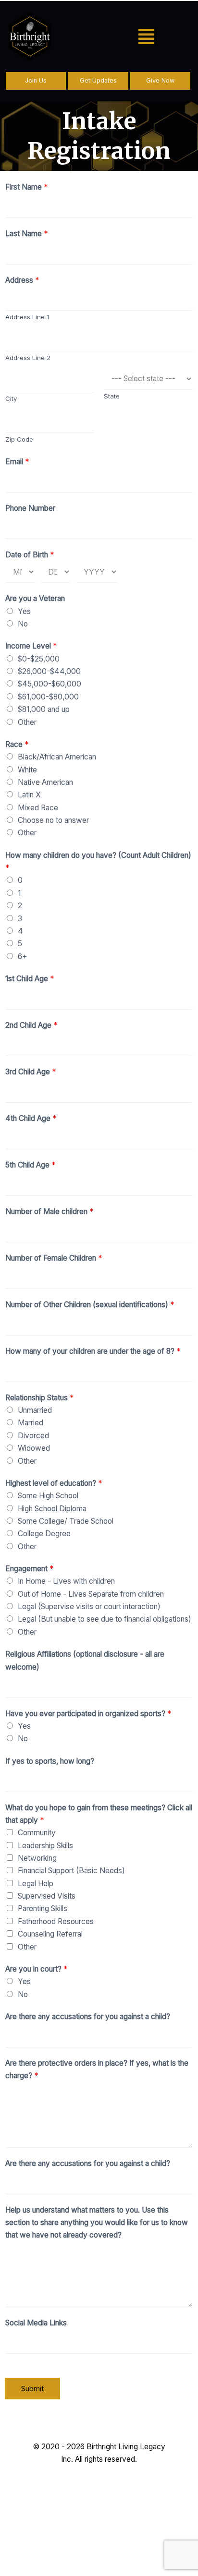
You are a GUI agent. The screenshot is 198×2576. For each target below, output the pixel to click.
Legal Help (36, 1884)
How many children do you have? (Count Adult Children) (98, 861)
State (112, 396)
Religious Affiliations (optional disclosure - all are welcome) (85, 1660)
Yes (24, 611)
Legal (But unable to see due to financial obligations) (105, 1619)
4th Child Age (31, 1118)
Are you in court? (36, 1969)
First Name (26, 187)
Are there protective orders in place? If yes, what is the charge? (97, 2069)
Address (22, 280)
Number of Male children (49, 1211)
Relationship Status (39, 1398)
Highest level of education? (54, 1483)
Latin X (29, 795)
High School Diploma (52, 1509)
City (11, 398)
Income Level (31, 646)
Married (31, 1423)
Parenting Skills (43, 1908)
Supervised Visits (47, 1896)
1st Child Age (30, 979)
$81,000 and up (44, 709)
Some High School (48, 1496)
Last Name (26, 234)
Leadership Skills (45, 1846)
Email (17, 462)
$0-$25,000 (39, 659)
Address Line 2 (28, 358)
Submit (32, 2389)
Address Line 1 (27, 317)
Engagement (29, 1569)
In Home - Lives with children (66, 1581)
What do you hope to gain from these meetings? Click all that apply (99, 1814)
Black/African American (57, 757)
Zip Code (19, 439)
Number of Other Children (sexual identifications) (90, 1305)
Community (37, 1833)
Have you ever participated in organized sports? (88, 1714)
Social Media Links (36, 2323)
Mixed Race (38, 808)
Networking (37, 1858)
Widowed (34, 1448)
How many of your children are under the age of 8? (93, 1351)
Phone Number (30, 508)
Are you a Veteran (35, 598)
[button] (146, 37)
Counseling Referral (50, 1934)
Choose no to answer (53, 820)
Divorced (33, 1436)
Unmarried (35, 1410)
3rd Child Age (31, 1072)
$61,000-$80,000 (48, 697)
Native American (45, 782)
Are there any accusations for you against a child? (88, 2016)
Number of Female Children (54, 1258)
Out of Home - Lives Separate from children (91, 1594)
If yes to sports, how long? (50, 1761)
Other (27, 722)
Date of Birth (30, 555)
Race (17, 744)
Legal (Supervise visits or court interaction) (89, 1607)
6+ (23, 957)
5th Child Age (30, 1165)
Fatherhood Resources (56, 1921)
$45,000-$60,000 (49, 684)
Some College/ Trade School (66, 1521)
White (27, 770)
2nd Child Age (31, 1025)
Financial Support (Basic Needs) (71, 1871)
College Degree (44, 1534)
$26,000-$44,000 (49, 671)
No (23, 624)
